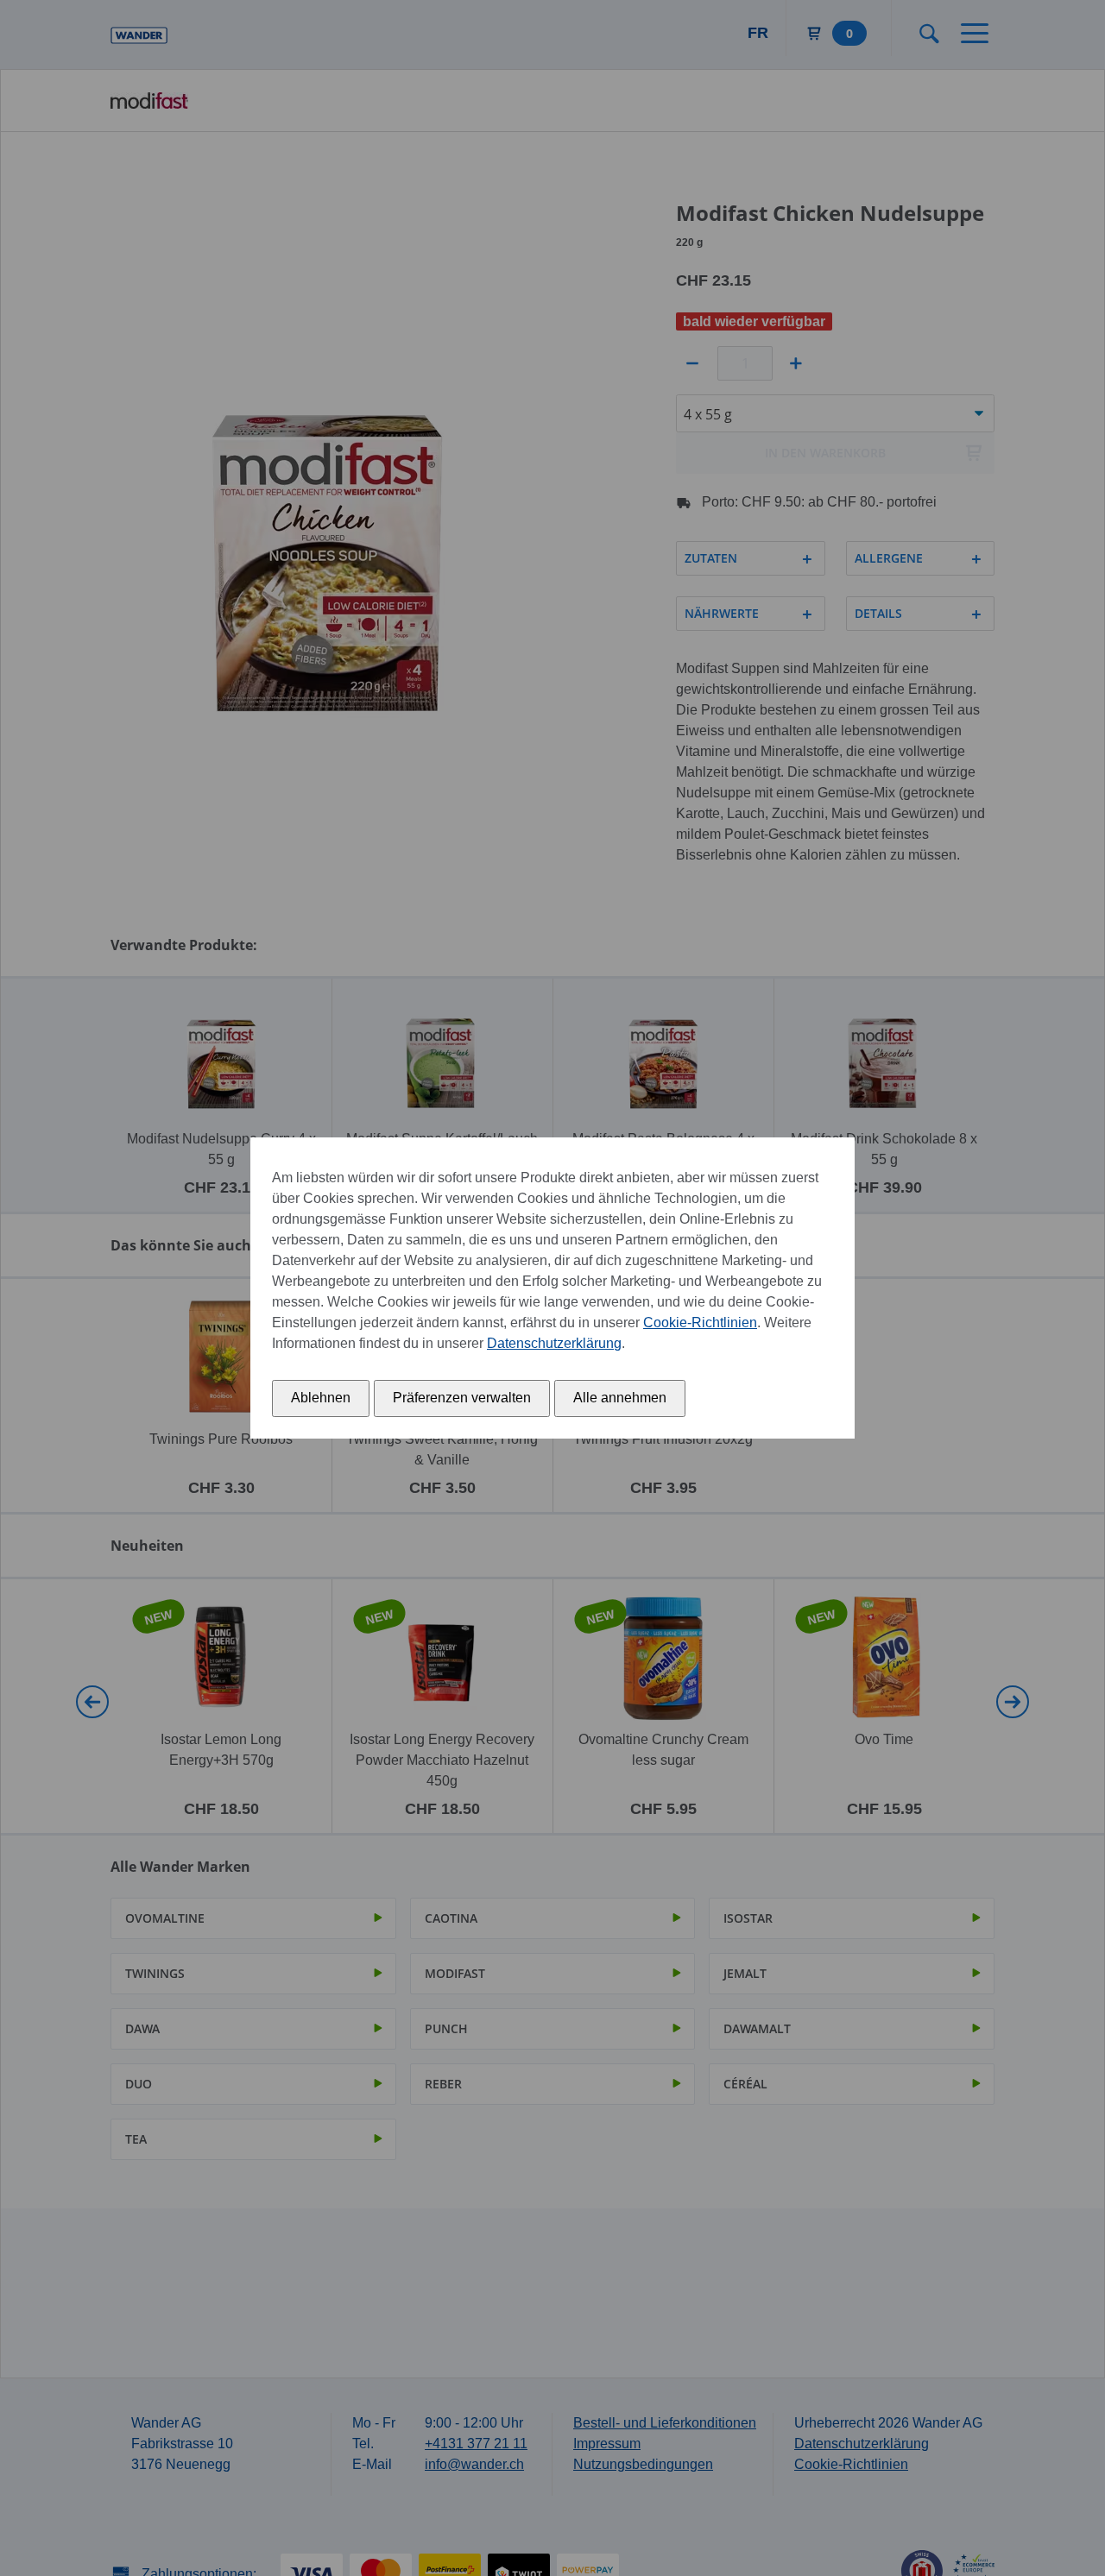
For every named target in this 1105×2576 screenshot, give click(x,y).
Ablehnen (321, 1398)
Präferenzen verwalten (462, 1398)
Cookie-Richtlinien (700, 1323)
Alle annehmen (620, 1398)
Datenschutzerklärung (554, 1343)
